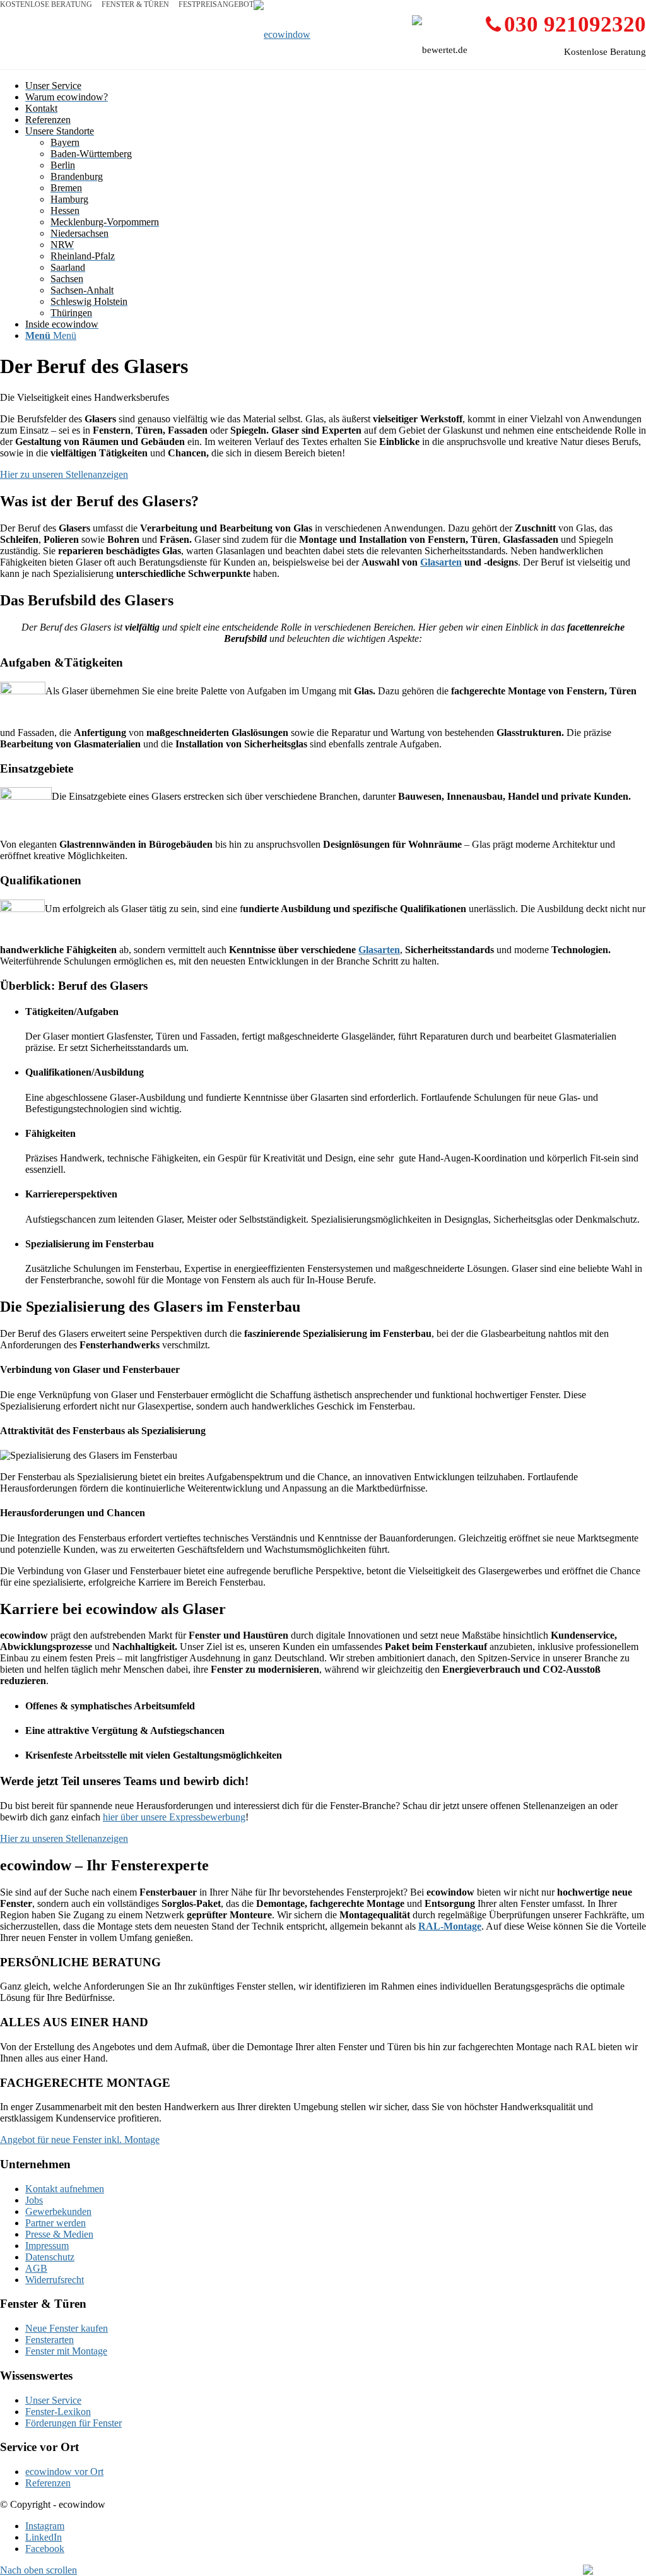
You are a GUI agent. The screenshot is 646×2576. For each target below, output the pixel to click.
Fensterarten (50, 2340)
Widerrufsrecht (55, 2280)
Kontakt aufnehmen (65, 2189)
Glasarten (441, 562)
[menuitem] (336, 86)
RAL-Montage (450, 1926)
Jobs (34, 2200)
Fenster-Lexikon (58, 2412)
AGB (36, 2268)
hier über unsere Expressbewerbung (174, 1817)
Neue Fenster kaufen (67, 2328)
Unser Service (53, 2400)
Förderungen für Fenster (73, 2423)
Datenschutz (50, 2257)
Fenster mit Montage (66, 2351)
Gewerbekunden (58, 2211)
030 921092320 (575, 24)
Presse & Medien (59, 2234)
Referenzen (48, 2483)
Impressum (47, 2246)
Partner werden (56, 2223)
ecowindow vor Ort (64, 2472)
